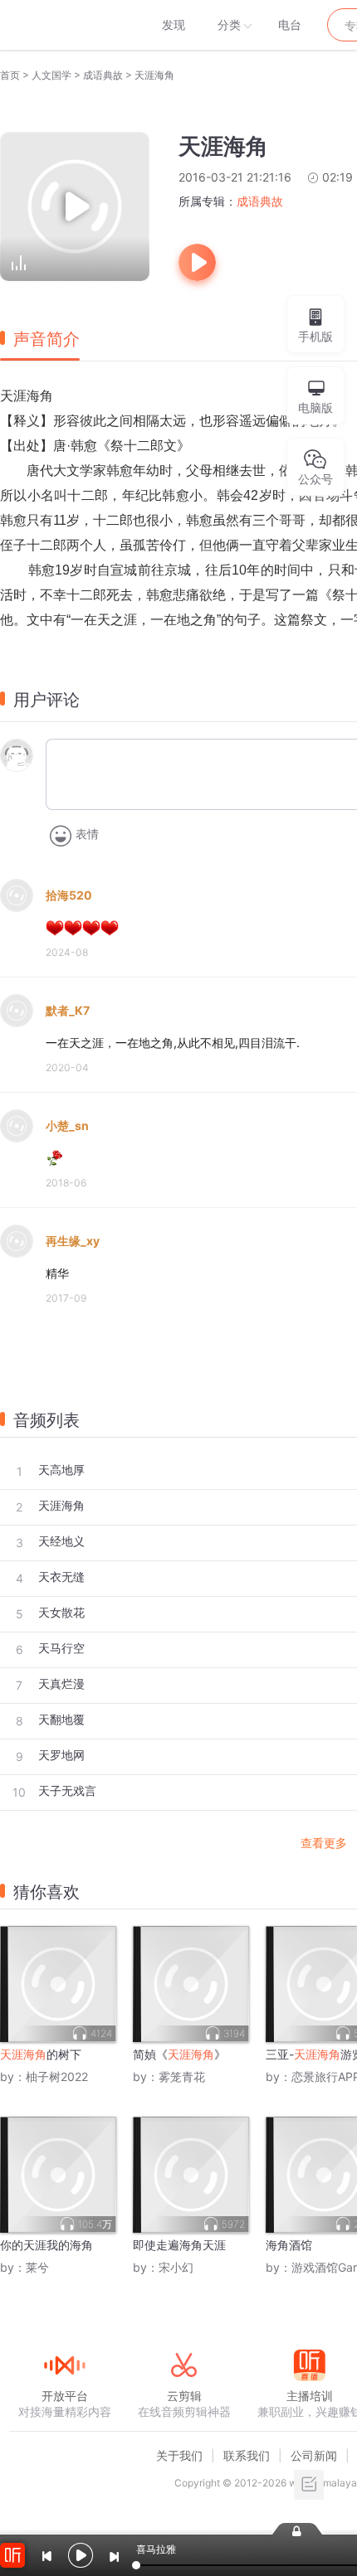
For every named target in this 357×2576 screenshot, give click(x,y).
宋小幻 (176, 2267)
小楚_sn (67, 1125)
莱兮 (37, 2267)
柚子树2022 (57, 2076)
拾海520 (69, 895)
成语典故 (103, 75)
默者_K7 (68, 1010)
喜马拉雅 (64, 25)
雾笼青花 (182, 2076)
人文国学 (51, 75)
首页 (10, 75)
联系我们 (247, 2455)
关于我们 (179, 2455)
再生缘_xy (73, 1241)
